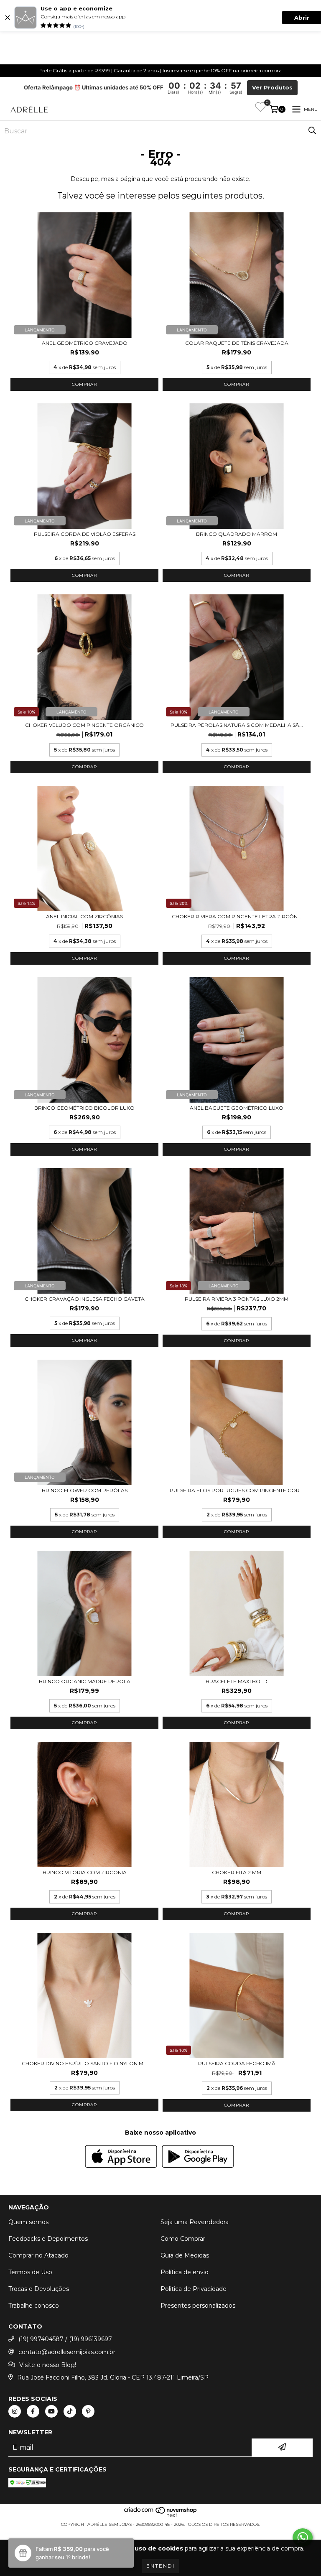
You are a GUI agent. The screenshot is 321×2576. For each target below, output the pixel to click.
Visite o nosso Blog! (48, 2365)
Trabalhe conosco (34, 2306)
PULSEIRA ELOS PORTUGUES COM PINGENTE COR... (237, 1490)
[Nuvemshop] (161, 2516)
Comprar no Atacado (38, 2255)
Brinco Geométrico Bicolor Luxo (84, 1108)
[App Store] (121, 2157)
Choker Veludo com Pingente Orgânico (84, 725)
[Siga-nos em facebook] (33, 2411)
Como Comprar (183, 2239)
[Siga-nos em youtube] (51, 2411)
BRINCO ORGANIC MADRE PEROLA (85, 1681)
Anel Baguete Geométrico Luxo (237, 1108)
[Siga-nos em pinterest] (88, 2411)
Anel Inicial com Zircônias (84, 916)
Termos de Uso (30, 2272)
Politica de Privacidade (194, 2289)
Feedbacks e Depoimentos (48, 2239)
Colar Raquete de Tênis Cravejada (237, 343)
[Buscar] (312, 131)
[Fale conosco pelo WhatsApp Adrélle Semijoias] (303, 2538)
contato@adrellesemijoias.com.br (67, 2352)
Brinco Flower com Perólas (85, 1490)
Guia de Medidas (185, 2255)
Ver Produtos (272, 88)
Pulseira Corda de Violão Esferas (85, 534)
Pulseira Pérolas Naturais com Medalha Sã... (237, 725)
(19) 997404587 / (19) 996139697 (65, 2339)
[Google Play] (198, 2157)
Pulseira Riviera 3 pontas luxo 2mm (237, 1299)
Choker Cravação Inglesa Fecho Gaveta (85, 1299)
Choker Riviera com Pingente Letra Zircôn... (237, 916)
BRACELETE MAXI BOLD (237, 1681)
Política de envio (185, 2272)
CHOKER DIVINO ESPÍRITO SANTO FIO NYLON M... (84, 2063)
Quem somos (28, 2222)
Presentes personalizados (198, 2306)
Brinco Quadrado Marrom (237, 534)
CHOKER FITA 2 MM (237, 1872)
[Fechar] (8, 18)
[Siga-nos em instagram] (15, 2411)
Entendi (160, 2566)
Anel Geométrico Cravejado (85, 343)
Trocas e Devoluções (39, 2289)
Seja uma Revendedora (195, 2222)
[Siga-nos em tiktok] (70, 2411)
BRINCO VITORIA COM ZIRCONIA (85, 1872)
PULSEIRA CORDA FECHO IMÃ (237, 2063)
